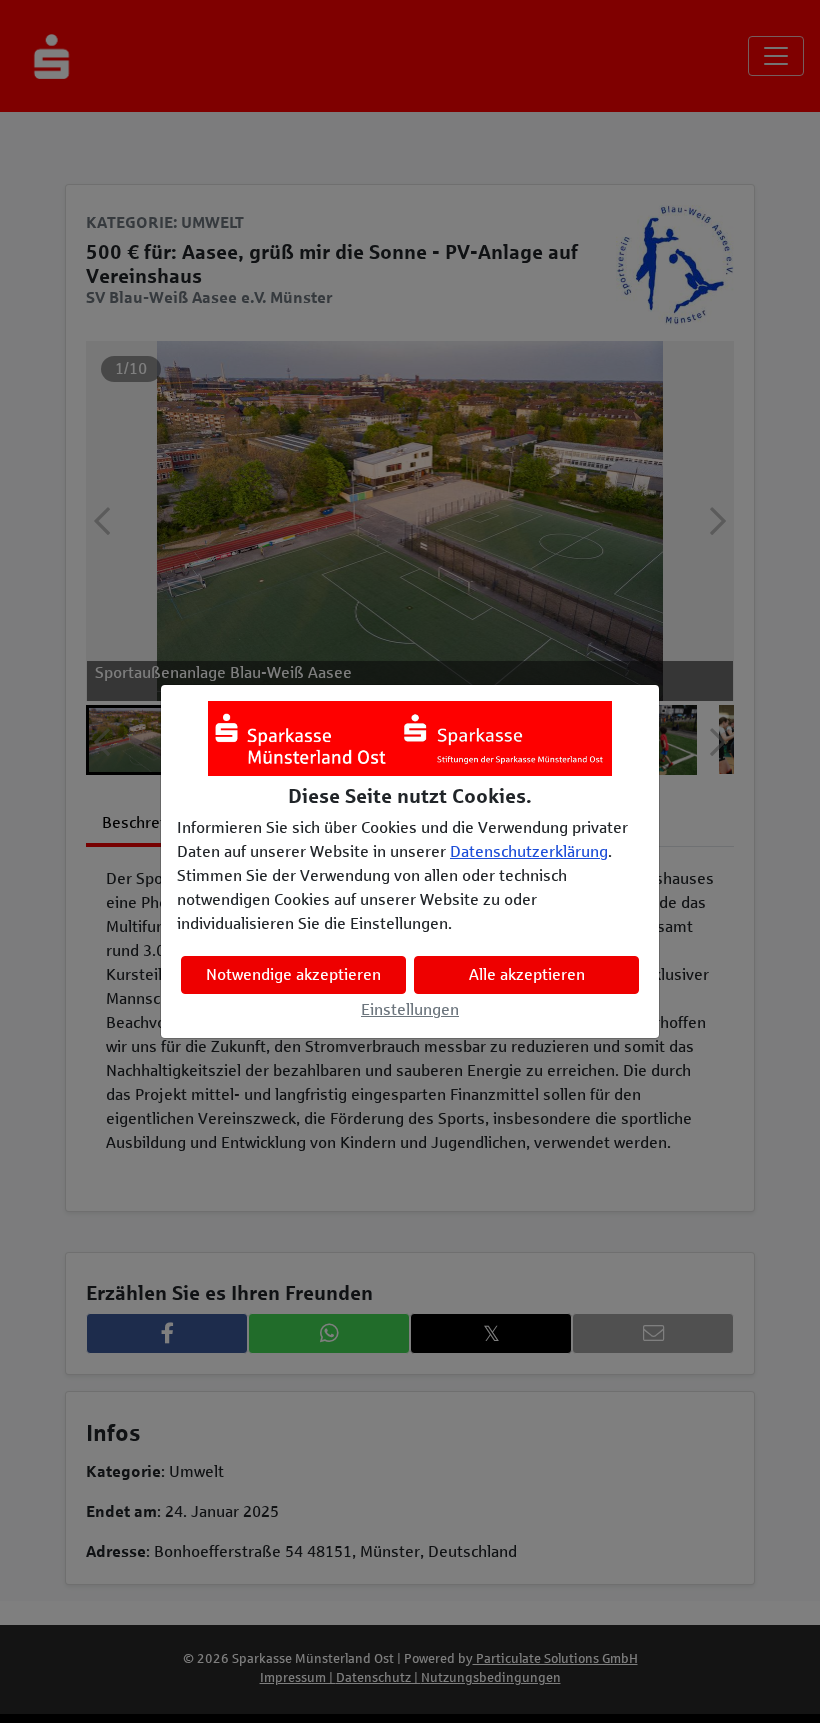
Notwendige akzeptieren (293, 974)
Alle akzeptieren (527, 974)
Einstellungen (410, 1009)
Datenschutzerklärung (529, 851)
